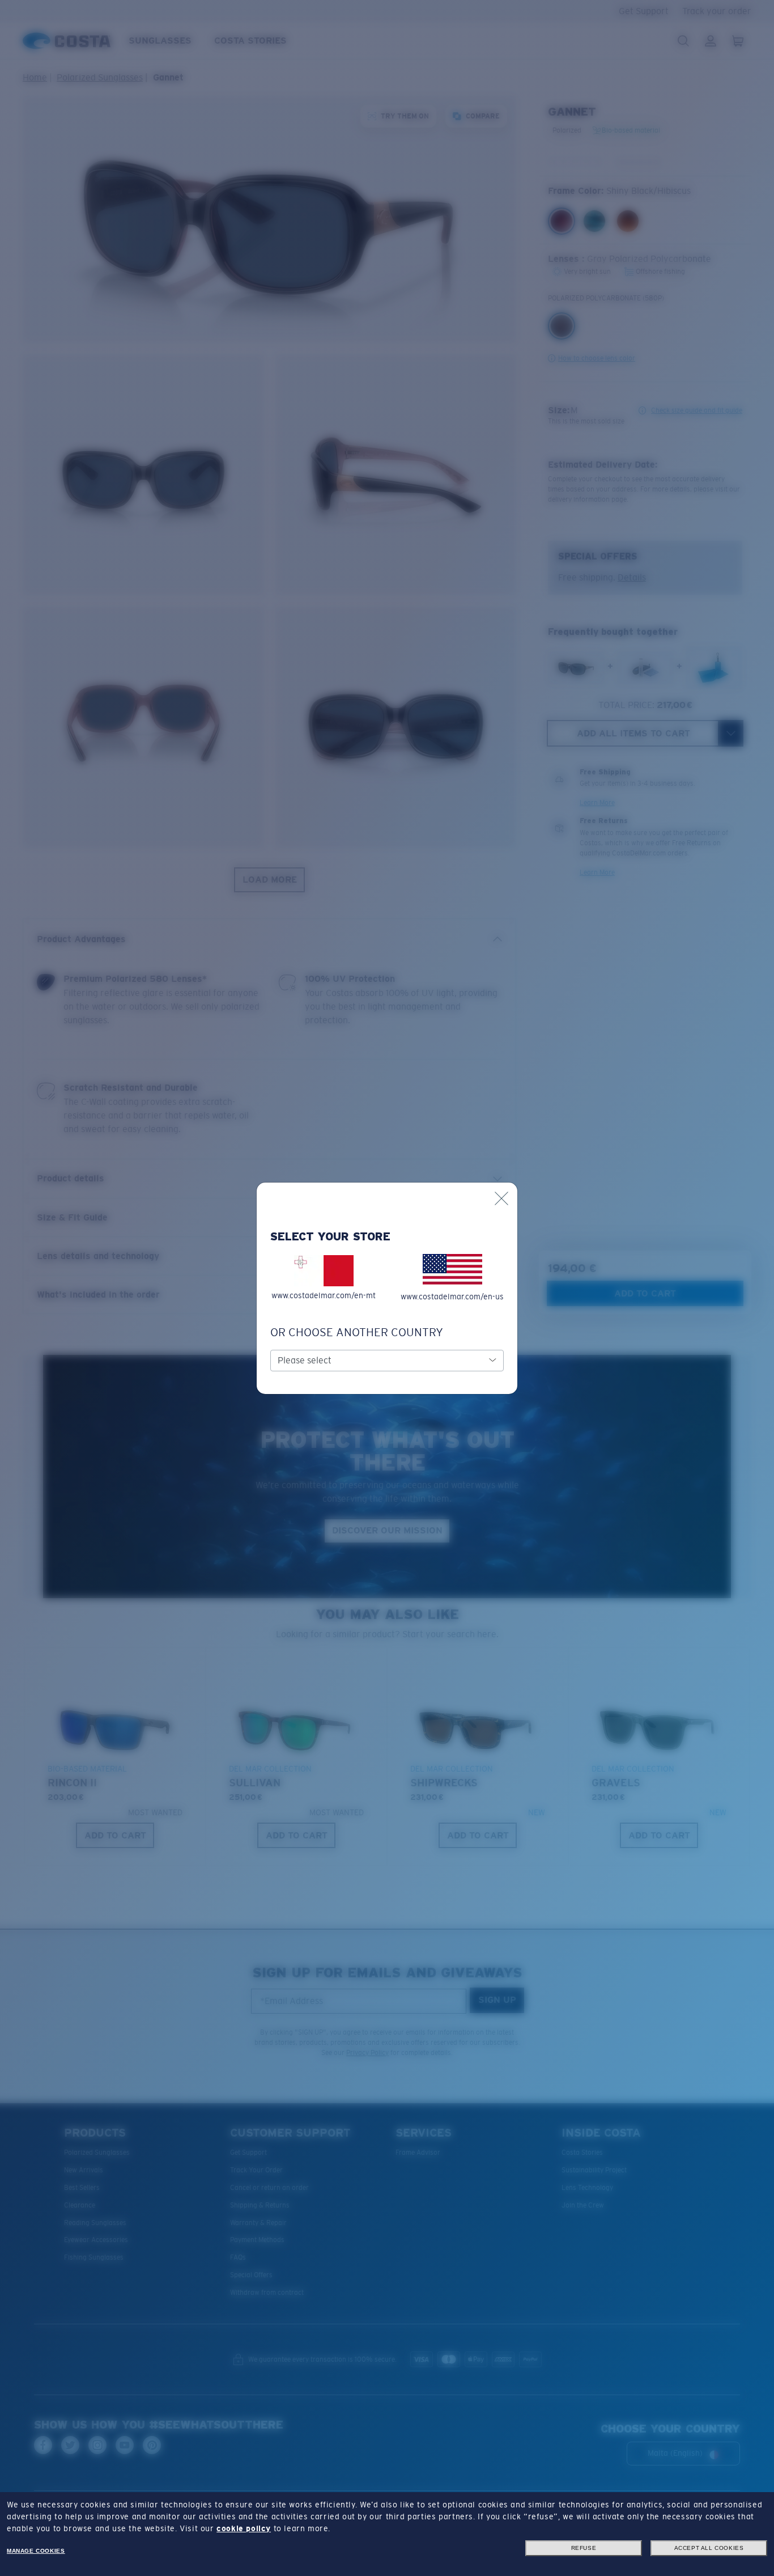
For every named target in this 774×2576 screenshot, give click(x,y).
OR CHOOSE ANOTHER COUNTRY (357, 1332)
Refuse (584, 2548)
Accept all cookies (709, 2548)
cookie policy (244, 2528)
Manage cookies (36, 2551)
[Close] (501, 1198)
